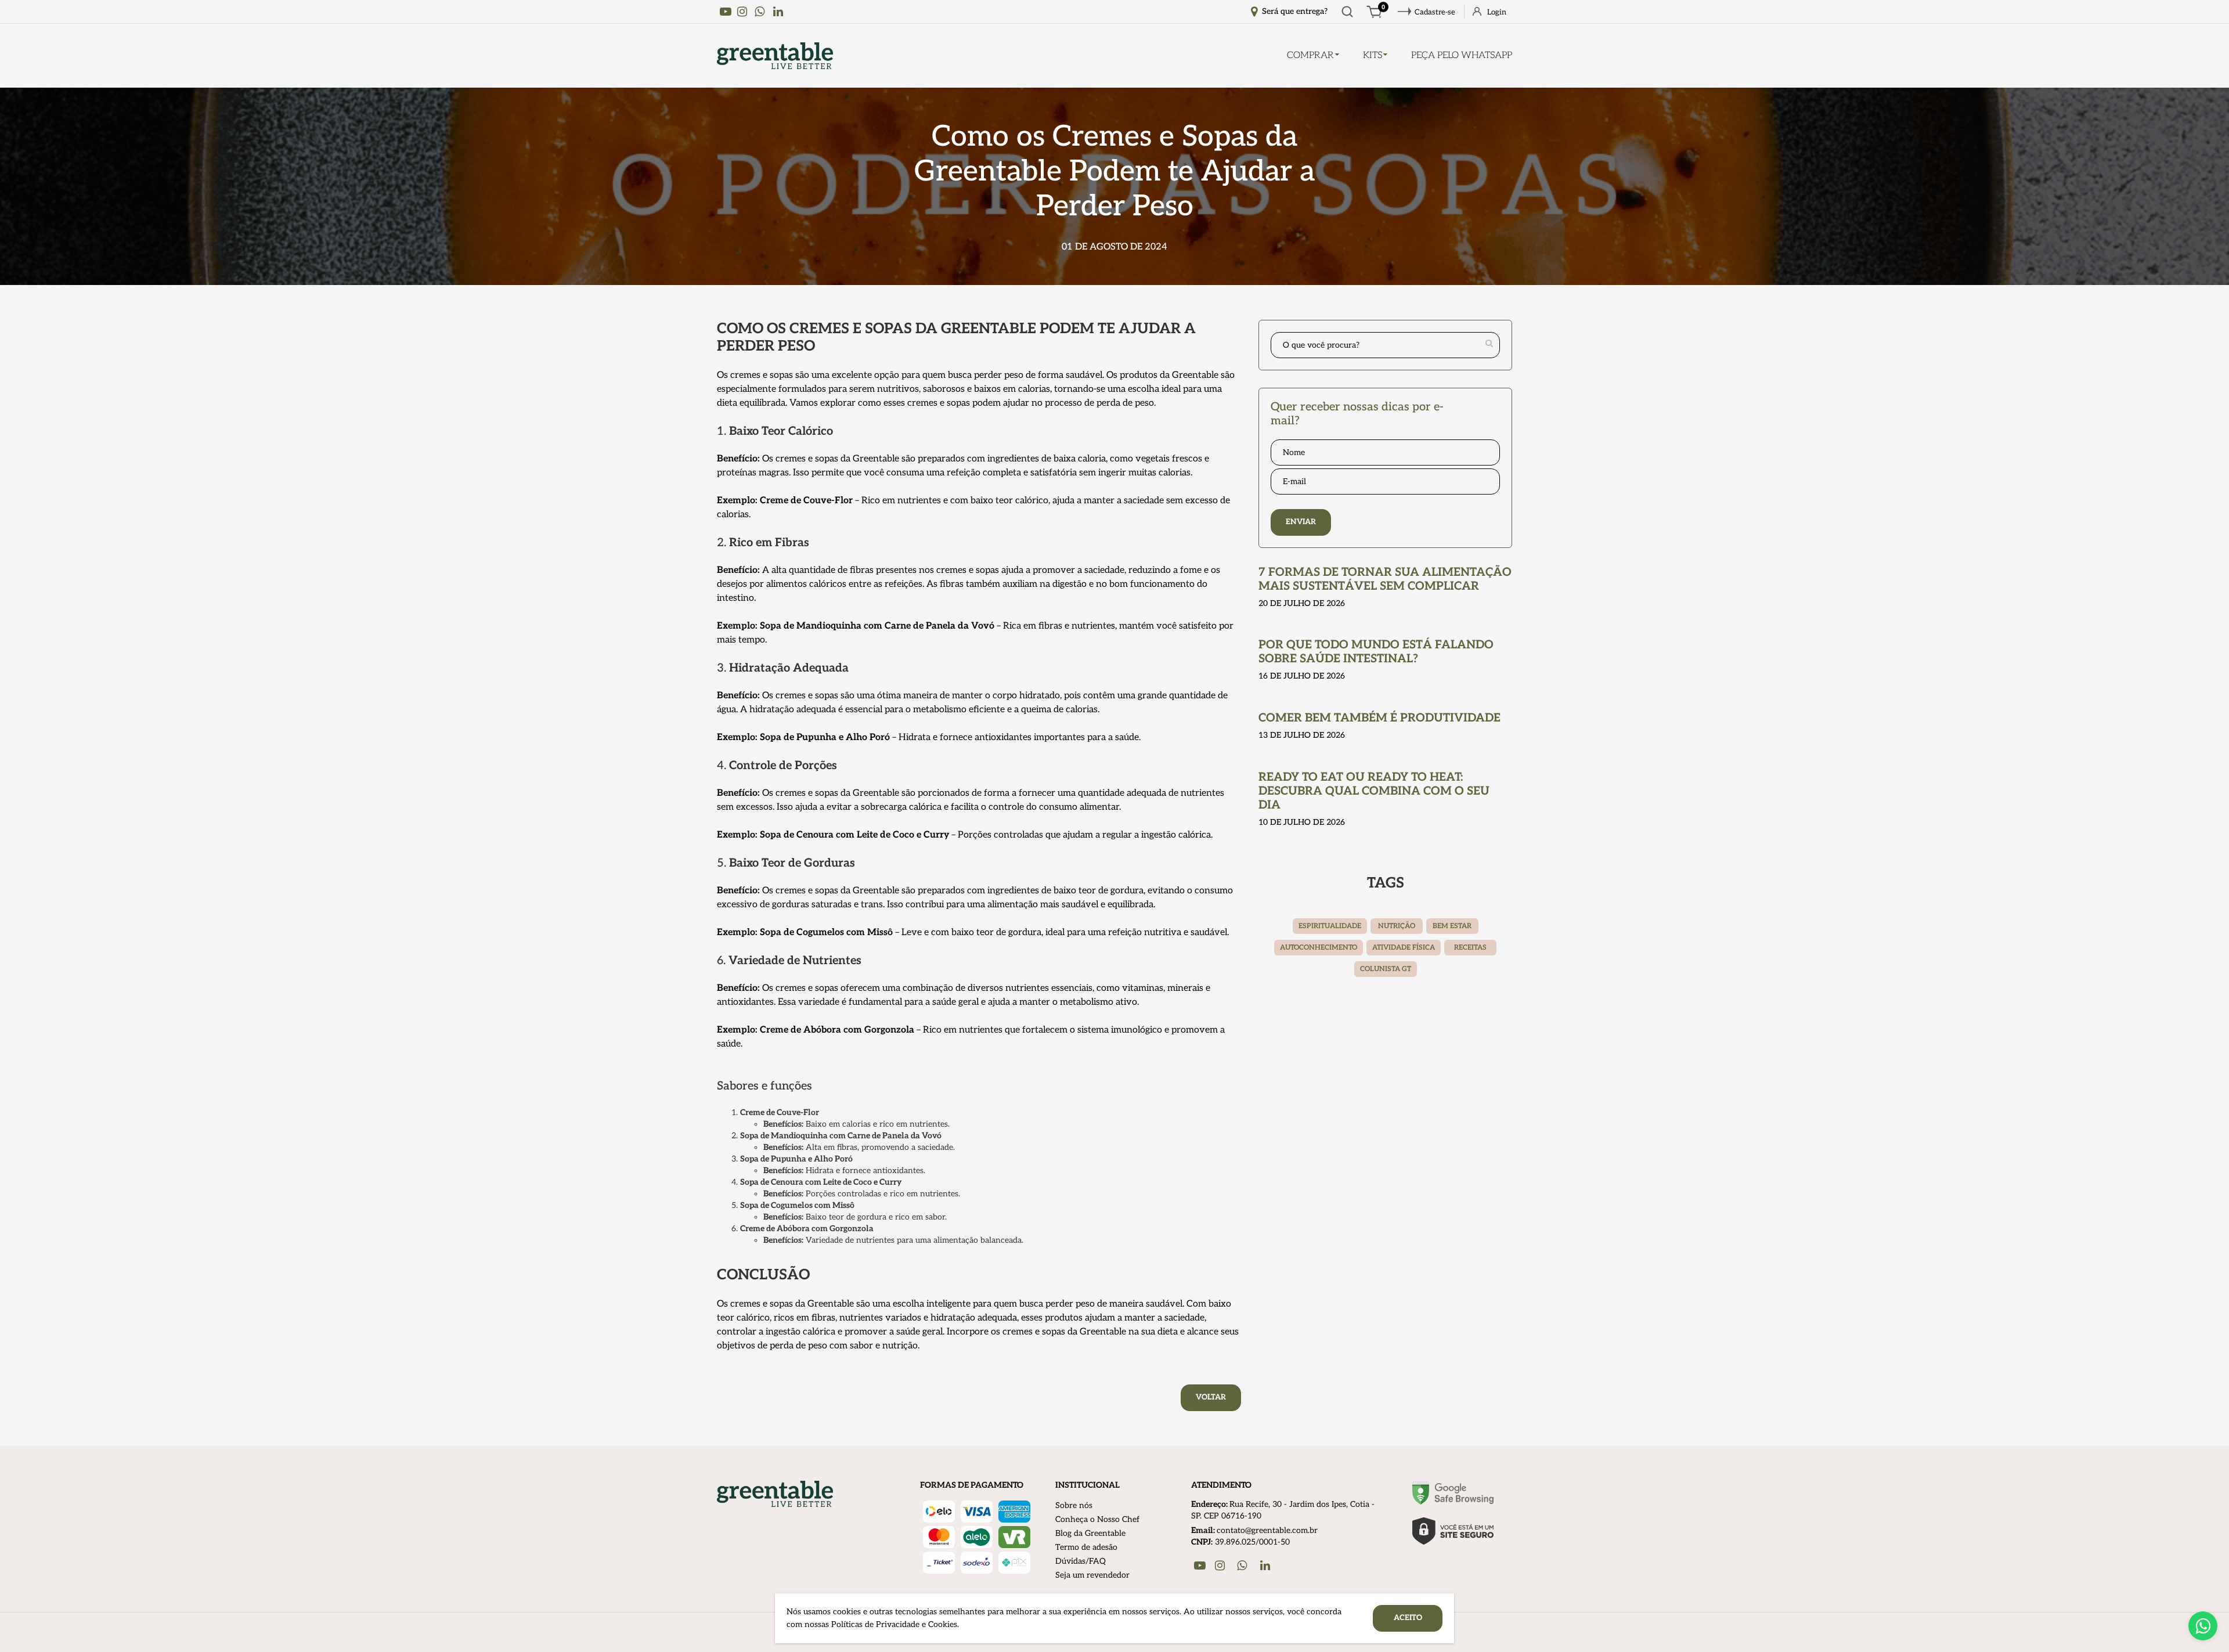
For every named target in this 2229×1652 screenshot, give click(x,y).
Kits (1373, 55)
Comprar (1310, 55)
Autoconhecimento (1319, 948)
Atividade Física (1404, 948)
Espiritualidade (1330, 926)
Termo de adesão (1086, 1547)
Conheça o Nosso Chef (1097, 1519)
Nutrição (1397, 926)
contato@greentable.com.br (1267, 1530)
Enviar (1301, 522)
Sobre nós (1074, 1505)
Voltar (1211, 1397)
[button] (2203, 1626)
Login (1497, 12)
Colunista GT (1386, 969)
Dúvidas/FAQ (1081, 1561)
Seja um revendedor (1092, 1575)
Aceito (1408, 1618)
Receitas (1470, 948)
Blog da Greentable (1090, 1533)
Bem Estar (1452, 926)
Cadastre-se (1435, 12)
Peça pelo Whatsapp (1462, 55)
